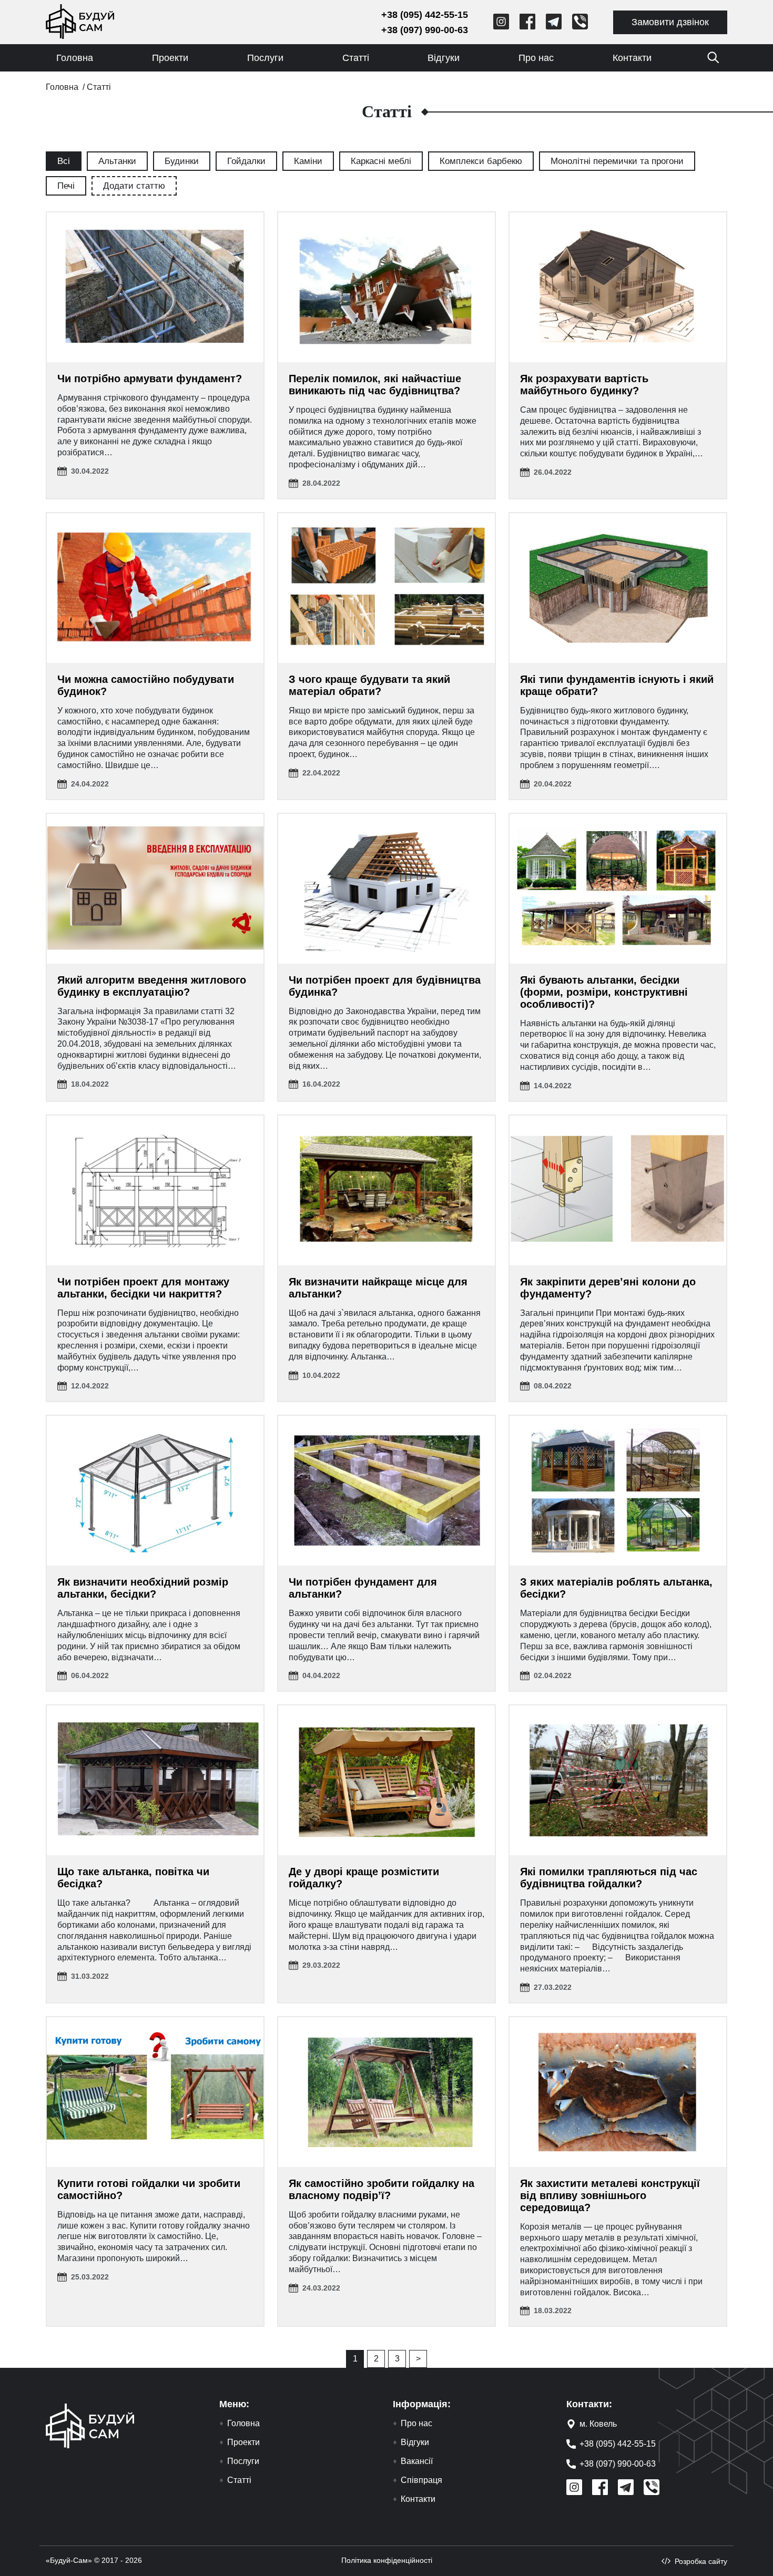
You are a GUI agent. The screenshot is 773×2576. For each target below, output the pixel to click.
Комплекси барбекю (481, 161)
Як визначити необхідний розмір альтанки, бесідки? (143, 1588)
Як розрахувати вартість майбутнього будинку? (584, 385)
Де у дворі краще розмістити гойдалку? (364, 1878)
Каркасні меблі (381, 161)
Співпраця (421, 2480)
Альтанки (117, 161)
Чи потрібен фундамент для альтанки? (363, 1588)
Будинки (182, 161)
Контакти (632, 58)
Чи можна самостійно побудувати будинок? (146, 685)
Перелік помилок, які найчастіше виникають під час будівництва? (375, 385)
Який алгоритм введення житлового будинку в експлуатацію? (152, 986)
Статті (356, 58)
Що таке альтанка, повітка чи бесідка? (133, 1878)
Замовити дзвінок (670, 22)
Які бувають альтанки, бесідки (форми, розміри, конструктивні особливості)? (604, 992)
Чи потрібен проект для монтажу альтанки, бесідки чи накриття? (143, 1288)
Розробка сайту (701, 2561)
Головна (75, 58)
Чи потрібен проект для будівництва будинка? (385, 986)
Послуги (265, 58)
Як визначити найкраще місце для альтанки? (378, 1288)
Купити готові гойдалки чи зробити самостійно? (149, 2189)
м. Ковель (598, 2424)
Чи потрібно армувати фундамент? (150, 379)
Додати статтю (134, 186)
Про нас (536, 58)
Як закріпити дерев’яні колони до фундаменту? (608, 1288)
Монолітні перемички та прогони (617, 161)
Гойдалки (246, 161)
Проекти (170, 58)
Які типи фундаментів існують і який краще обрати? (617, 685)
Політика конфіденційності (387, 2560)
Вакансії (417, 2461)
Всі (64, 161)
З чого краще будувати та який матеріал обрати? (369, 685)
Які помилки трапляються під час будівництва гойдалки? (609, 1878)
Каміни (308, 161)
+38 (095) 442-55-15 (425, 15)
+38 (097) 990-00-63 (425, 30)
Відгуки (444, 58)
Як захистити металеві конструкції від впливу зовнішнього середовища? (610, 2195)
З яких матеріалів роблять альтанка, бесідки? (616, 1588)
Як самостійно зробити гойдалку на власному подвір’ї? (382, 2189)
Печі (66, 186)
